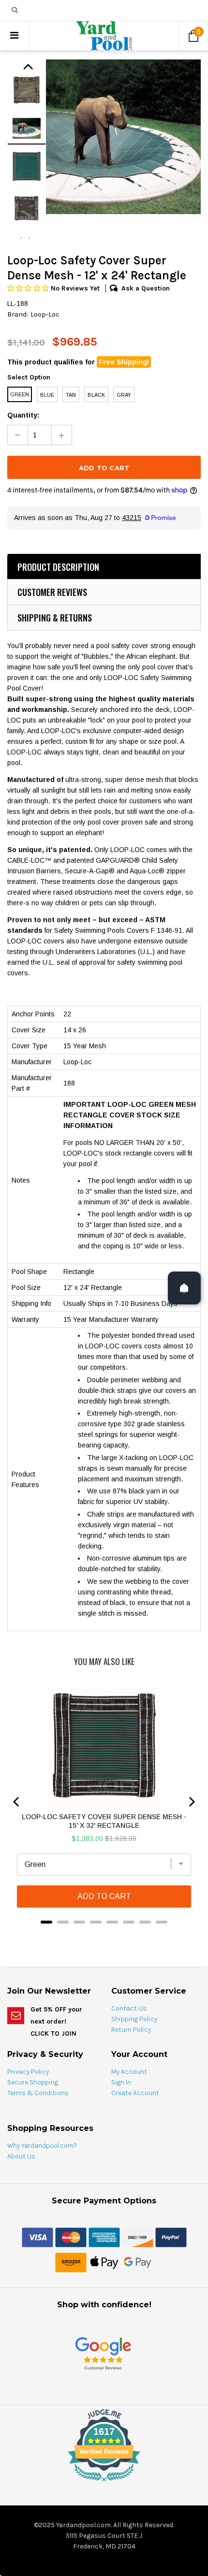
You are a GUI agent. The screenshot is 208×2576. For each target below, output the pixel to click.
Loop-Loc (45, 314)
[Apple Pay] (104, 2262)
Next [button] (28, 69)
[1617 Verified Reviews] (104, 2483)
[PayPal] (171, 2237)
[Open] (184, 1288)
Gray (124, 395)
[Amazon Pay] (71, 2262)
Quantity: (23, 415)
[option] (123, 137)
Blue (47, 395)
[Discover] (138, 2237)
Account (171, 11)
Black (96, 395)
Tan (71, 395)
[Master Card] (71, 2237)
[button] (29, 288)
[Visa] (37, 2237)
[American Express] (104, 2237)
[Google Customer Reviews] (103, 2353)
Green (20, 394)
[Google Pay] (138, 2262)
